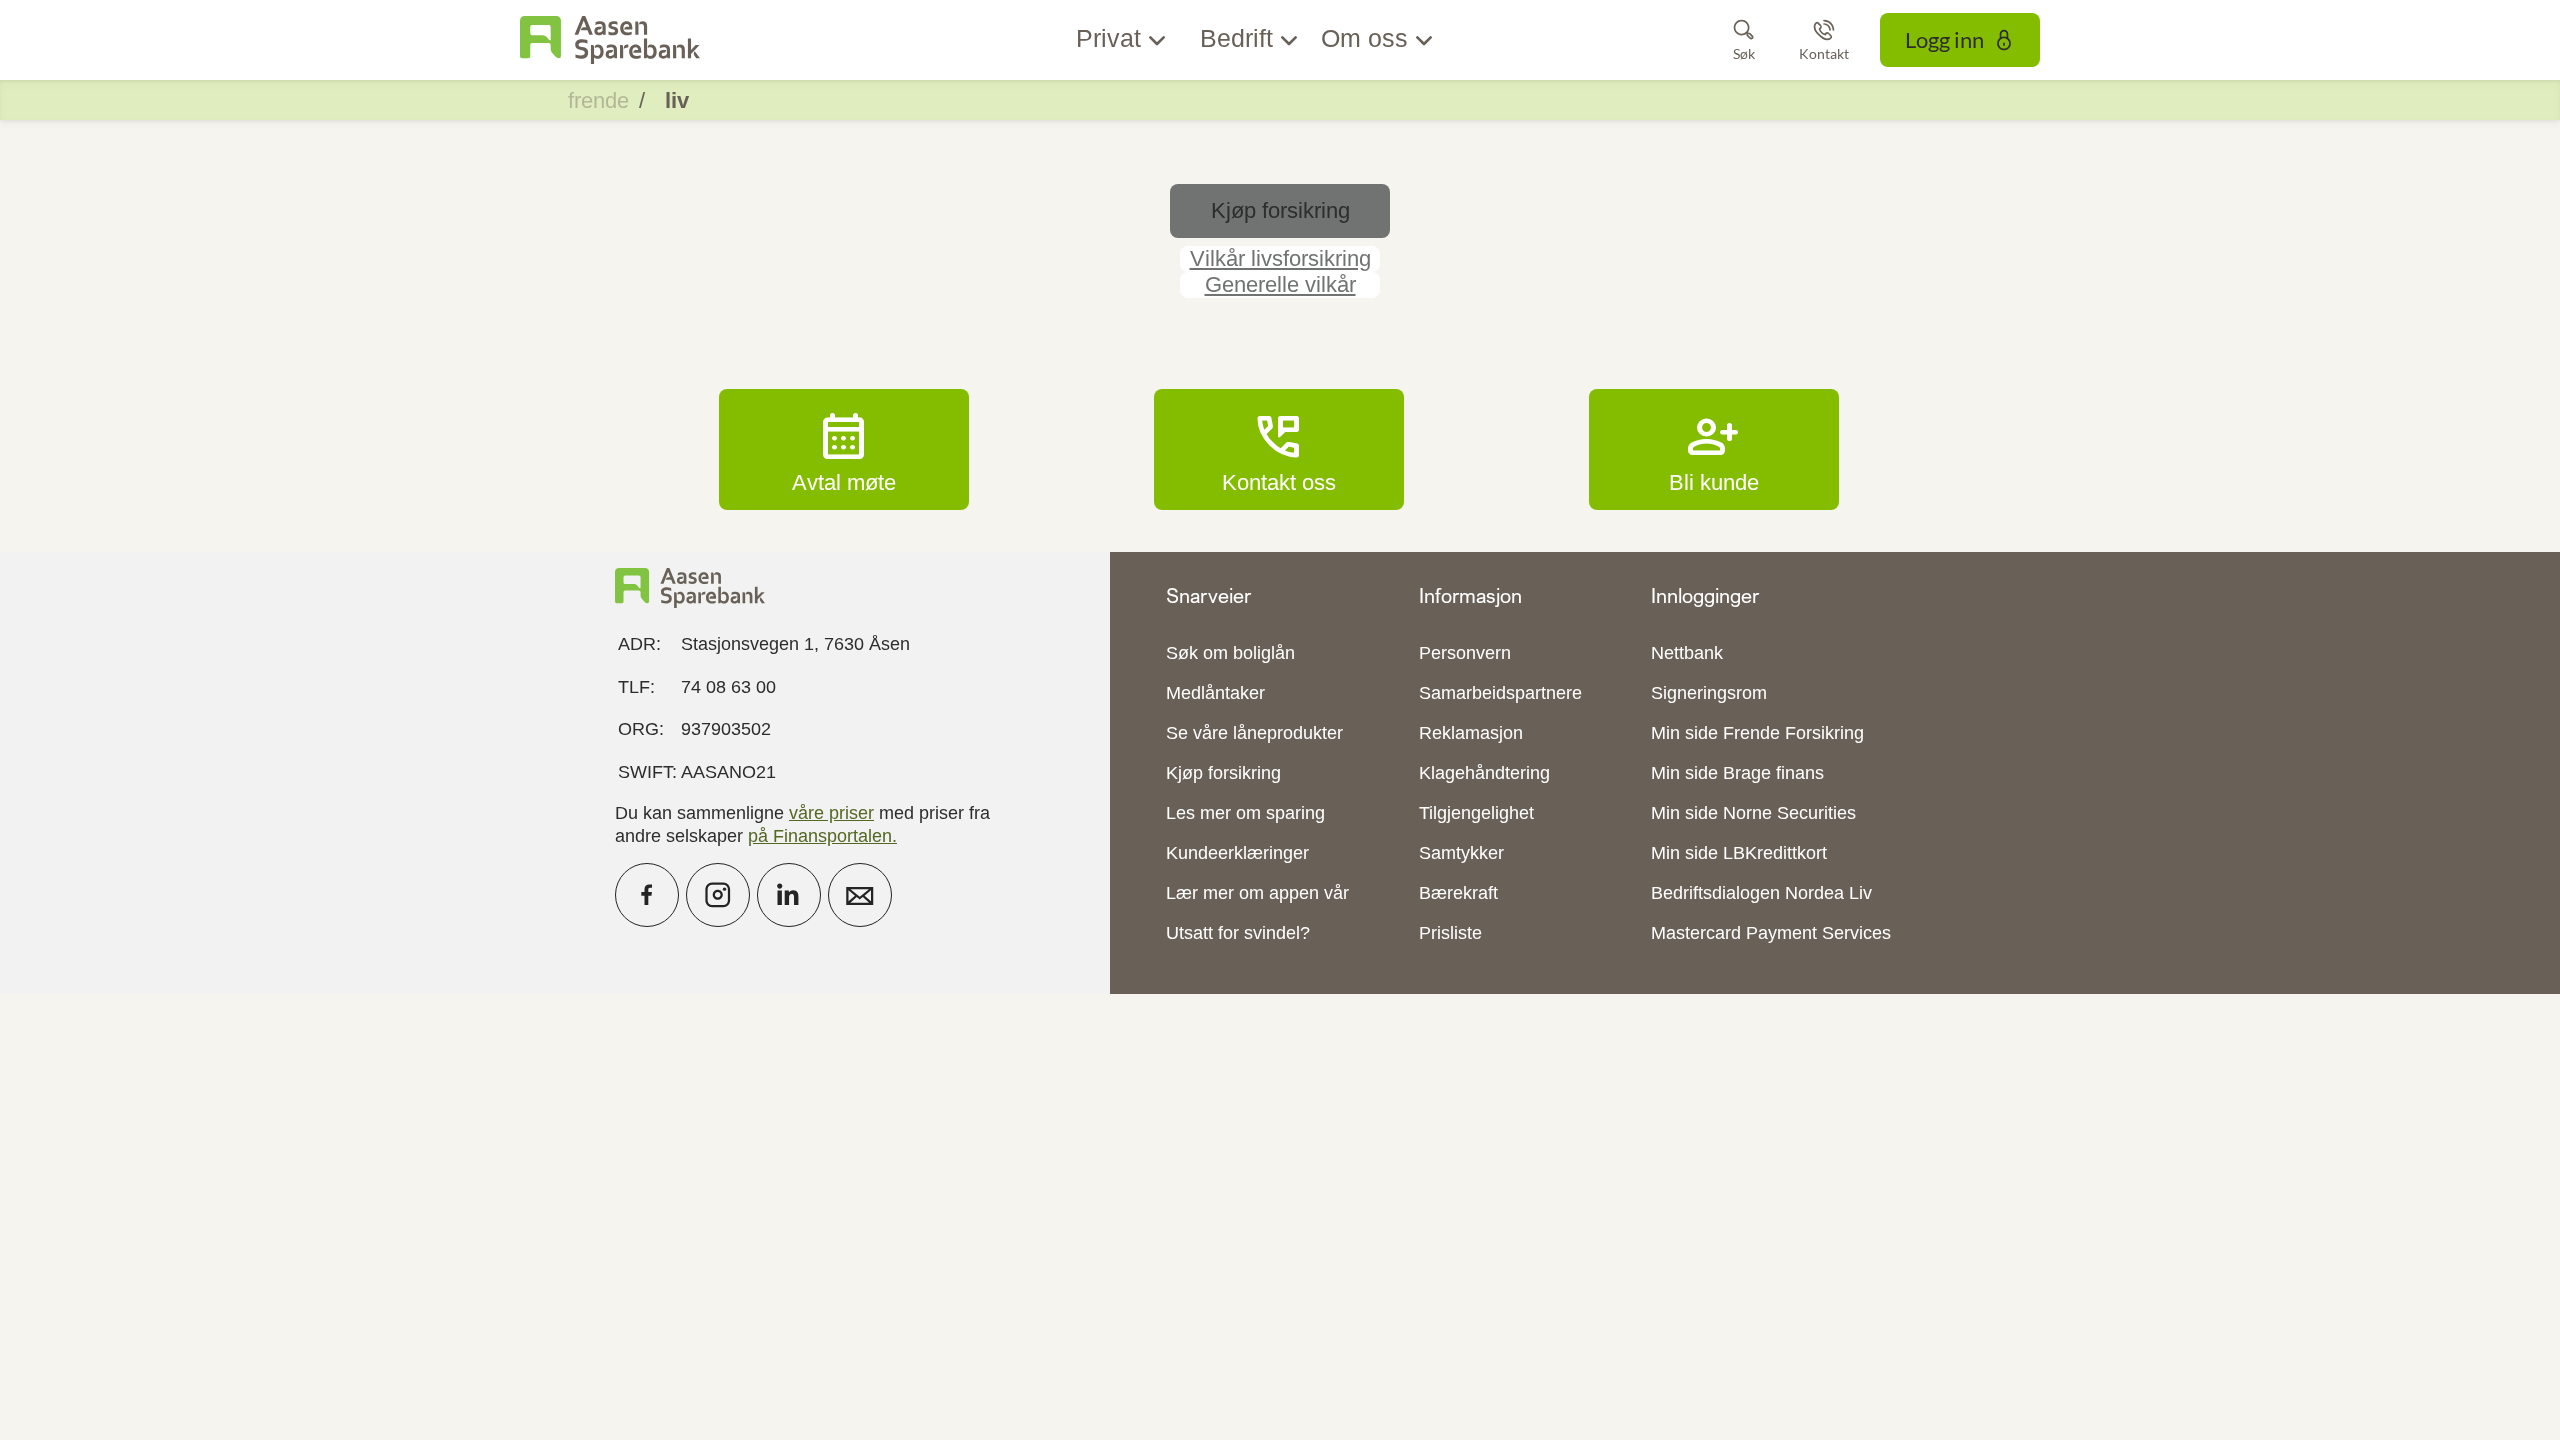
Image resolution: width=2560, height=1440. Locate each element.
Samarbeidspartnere (1500, 693)
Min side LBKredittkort (1739, 853)
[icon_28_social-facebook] (647, 895)
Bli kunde (1714, 449)
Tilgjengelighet (1476, 813)
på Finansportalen (820, 836)
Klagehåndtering (1484, 773)
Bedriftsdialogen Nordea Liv (1761, 893)
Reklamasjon (1471, 733)
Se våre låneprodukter (1254, 733)
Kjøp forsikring (1223, 773)
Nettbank (1687, 653)
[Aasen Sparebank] (610, 40)
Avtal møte (844, 449)
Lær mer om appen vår (1257, 893)
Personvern (1465, 653)
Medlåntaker (1215, 693)
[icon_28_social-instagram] (718, 895)
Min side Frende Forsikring (1757, 733)
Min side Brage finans (1737, 773)
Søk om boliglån (1230, 653)
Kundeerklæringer (1237, 853)
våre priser (831, 813)
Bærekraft (1458, 893)
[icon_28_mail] (860, 895)
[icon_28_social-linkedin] (789, 895)
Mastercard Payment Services (1771, 933)
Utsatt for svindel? (1238, 933)
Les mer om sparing (1245, 813)
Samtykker (1461, 853)
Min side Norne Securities (1753, 813)
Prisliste (1450, 933)
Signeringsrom (1709, 693)
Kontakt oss (1279, 449)
